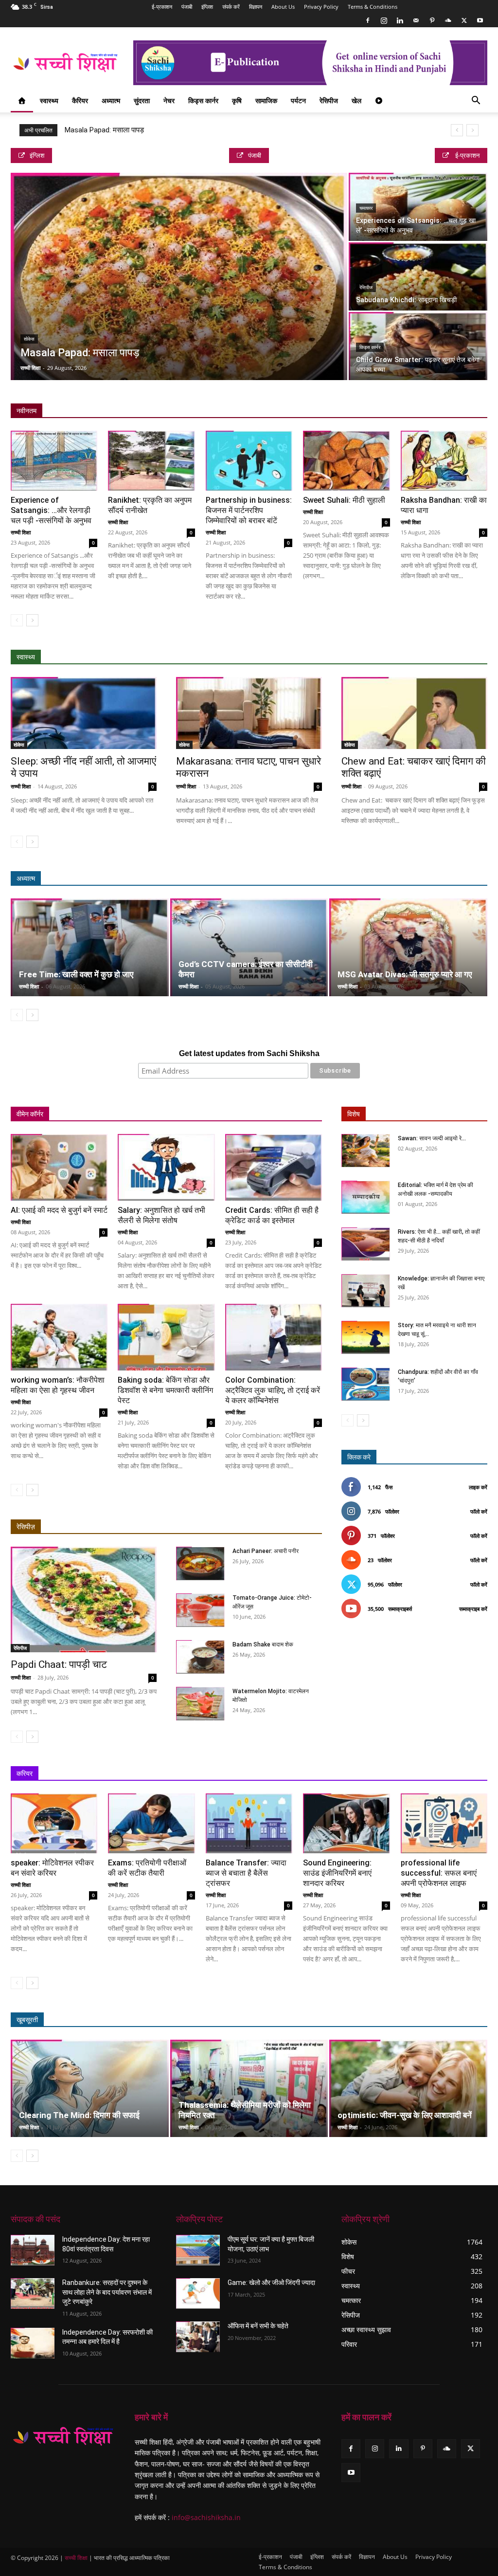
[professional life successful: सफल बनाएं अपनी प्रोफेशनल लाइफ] (444, 1823)
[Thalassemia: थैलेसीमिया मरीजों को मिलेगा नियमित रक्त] (249, 2089)
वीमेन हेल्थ (195, 1114)
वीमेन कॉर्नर (30, 1114)
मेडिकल (411, 657)
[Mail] (416, 20)
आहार (381, 657)
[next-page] (32, 620)
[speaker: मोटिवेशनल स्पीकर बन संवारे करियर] (54, 1823)
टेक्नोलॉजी (431, 1774)
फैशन (436, 2020)
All (297, 657)
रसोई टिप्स (232, 1114)
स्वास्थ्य (49, 100)
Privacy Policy (321, 7)
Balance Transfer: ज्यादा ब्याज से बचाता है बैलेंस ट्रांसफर (246, 1873)
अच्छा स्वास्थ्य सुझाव (337, 657)
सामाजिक (266, 100)
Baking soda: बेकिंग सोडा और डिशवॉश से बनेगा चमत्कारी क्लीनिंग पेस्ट (165, 1390)
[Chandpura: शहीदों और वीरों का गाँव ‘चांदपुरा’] (366, 1384)
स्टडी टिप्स (393, 1774)
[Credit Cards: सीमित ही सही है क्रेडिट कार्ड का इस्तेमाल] (274, 1167)
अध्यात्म (111, 100)
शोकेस (29, 339)
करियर (25, 1773)
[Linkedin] (400, 20)
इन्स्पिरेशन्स (354, 1774)
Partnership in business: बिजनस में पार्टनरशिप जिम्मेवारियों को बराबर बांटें (249, 510)
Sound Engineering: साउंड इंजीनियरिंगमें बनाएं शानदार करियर (337, 1873)
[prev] (457, 130)
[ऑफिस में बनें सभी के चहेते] (198, 2337)
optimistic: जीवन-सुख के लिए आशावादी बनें (405, 2115)
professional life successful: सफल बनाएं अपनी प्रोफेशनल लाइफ (439, 1873)
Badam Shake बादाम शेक (263, 1644)
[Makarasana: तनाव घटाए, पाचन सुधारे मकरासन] (249, 713)
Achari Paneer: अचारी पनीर (266, 1551)
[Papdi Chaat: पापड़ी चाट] (84, 1600)
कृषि (237, 100)
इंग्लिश (207, 7)
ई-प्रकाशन (162, 7)
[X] (464, 20)
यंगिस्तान (159, 1114)
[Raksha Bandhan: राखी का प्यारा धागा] (444, 461)
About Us (283, 7)
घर (131, 1114)
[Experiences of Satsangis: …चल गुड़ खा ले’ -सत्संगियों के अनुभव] (418, 207)
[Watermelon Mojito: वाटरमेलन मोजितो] (200, 1704)
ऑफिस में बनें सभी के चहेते (258, 2326)
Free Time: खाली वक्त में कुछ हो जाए (76, 974)
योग (438, 657)
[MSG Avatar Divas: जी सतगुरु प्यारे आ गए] (408, 947)
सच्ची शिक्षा (30, 368)
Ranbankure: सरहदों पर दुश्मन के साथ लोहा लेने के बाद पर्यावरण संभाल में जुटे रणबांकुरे (107, 2292)
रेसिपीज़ (26, 1527)
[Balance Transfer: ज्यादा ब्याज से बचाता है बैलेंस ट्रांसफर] (249, 1823)
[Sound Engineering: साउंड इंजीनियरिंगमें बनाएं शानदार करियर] (346, 1823)
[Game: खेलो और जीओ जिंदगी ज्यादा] (198, 2293)
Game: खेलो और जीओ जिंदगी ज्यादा (271, 2283)
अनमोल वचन (344, 879)
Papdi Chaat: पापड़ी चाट (59, 1664)
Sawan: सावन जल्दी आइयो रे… (432, 1138)
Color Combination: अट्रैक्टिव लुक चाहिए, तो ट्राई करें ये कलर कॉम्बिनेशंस (273, 1390)
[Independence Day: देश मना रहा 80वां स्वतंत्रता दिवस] (33, 2250)
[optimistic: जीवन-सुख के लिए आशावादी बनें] (408, 2089)
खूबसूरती (27, 2020)
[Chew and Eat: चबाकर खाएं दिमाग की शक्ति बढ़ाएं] (414, 713)
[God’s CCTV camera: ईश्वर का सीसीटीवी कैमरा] (249, 947)
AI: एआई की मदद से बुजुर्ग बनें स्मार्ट (59, 1210)
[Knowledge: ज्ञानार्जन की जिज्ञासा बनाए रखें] (366, 1291)
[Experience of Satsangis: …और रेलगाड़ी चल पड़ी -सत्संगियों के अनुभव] (54, 461)
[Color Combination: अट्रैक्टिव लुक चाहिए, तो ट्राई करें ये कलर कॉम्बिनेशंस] (274, 1337)
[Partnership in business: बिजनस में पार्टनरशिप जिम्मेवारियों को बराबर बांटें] (249, 461)
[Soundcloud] (448, 20)
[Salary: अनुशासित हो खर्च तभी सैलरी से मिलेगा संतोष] (166, 1167)
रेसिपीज (329, 100)
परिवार (106, 1114)
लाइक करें (478, 1487)
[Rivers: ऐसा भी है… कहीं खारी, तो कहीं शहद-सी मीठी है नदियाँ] (366, 1244)
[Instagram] (384, 20)
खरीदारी (268, 1114)
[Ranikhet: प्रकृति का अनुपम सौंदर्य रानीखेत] (151, 461)
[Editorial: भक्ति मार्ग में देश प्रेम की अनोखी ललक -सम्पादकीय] (366, 1197)
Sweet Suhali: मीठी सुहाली (344, 500)
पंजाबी (187, 7)
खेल (356, 100)
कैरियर (80, 100)
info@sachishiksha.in (206, 2517)
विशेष (354, 1114)
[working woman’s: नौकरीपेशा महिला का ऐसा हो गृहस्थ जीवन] (59, 1337)
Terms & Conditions (373, 7)
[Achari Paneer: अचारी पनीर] (200, 1563)
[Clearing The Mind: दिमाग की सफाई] (90, 2089)
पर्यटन (298, 100)
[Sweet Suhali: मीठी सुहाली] (346, 461)
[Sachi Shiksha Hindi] (63, 2437)
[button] (476, 101)
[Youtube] (480, 20)
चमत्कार (366, 208)
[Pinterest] (432, 20)
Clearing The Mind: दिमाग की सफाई (79, 2115)
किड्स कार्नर (203, 100)
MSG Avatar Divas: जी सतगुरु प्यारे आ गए (405, 974)
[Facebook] (368, 20)
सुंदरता (142, 100)
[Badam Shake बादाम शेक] (200, 1657)
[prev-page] (17, 620)
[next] (472, 130)
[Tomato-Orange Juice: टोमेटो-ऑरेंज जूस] (200, 1610)
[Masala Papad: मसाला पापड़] (179, 283)
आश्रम (406, 879)
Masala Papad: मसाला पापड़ (104, 130)
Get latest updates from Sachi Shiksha (249, 1053)
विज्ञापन (256, 7)
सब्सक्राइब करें (473, 1609)
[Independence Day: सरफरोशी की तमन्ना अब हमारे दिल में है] (33, 2343)
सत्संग (436, 879)
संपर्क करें (231, 7)
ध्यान (378, 879)
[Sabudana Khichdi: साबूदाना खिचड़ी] (418, 277)
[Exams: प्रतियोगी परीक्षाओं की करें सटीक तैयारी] (151, 1823)
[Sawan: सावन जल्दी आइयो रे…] (366, 1151)
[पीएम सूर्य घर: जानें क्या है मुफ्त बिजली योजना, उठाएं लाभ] (198, 2250)
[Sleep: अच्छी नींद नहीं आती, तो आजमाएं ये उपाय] (84, 713)
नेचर (169, 100)
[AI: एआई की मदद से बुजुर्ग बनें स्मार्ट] (59, 1167)
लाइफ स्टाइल (401, 2020)
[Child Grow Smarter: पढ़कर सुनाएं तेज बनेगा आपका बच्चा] (418, 346)
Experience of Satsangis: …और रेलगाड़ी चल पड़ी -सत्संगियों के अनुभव (51, 510)
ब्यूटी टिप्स (360, 2020)
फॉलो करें (479, 1511)
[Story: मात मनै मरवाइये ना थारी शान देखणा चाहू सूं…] (366, 1338)
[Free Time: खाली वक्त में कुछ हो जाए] (90, 947)
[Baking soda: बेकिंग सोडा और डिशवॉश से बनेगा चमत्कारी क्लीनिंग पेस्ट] (166, 1337)
